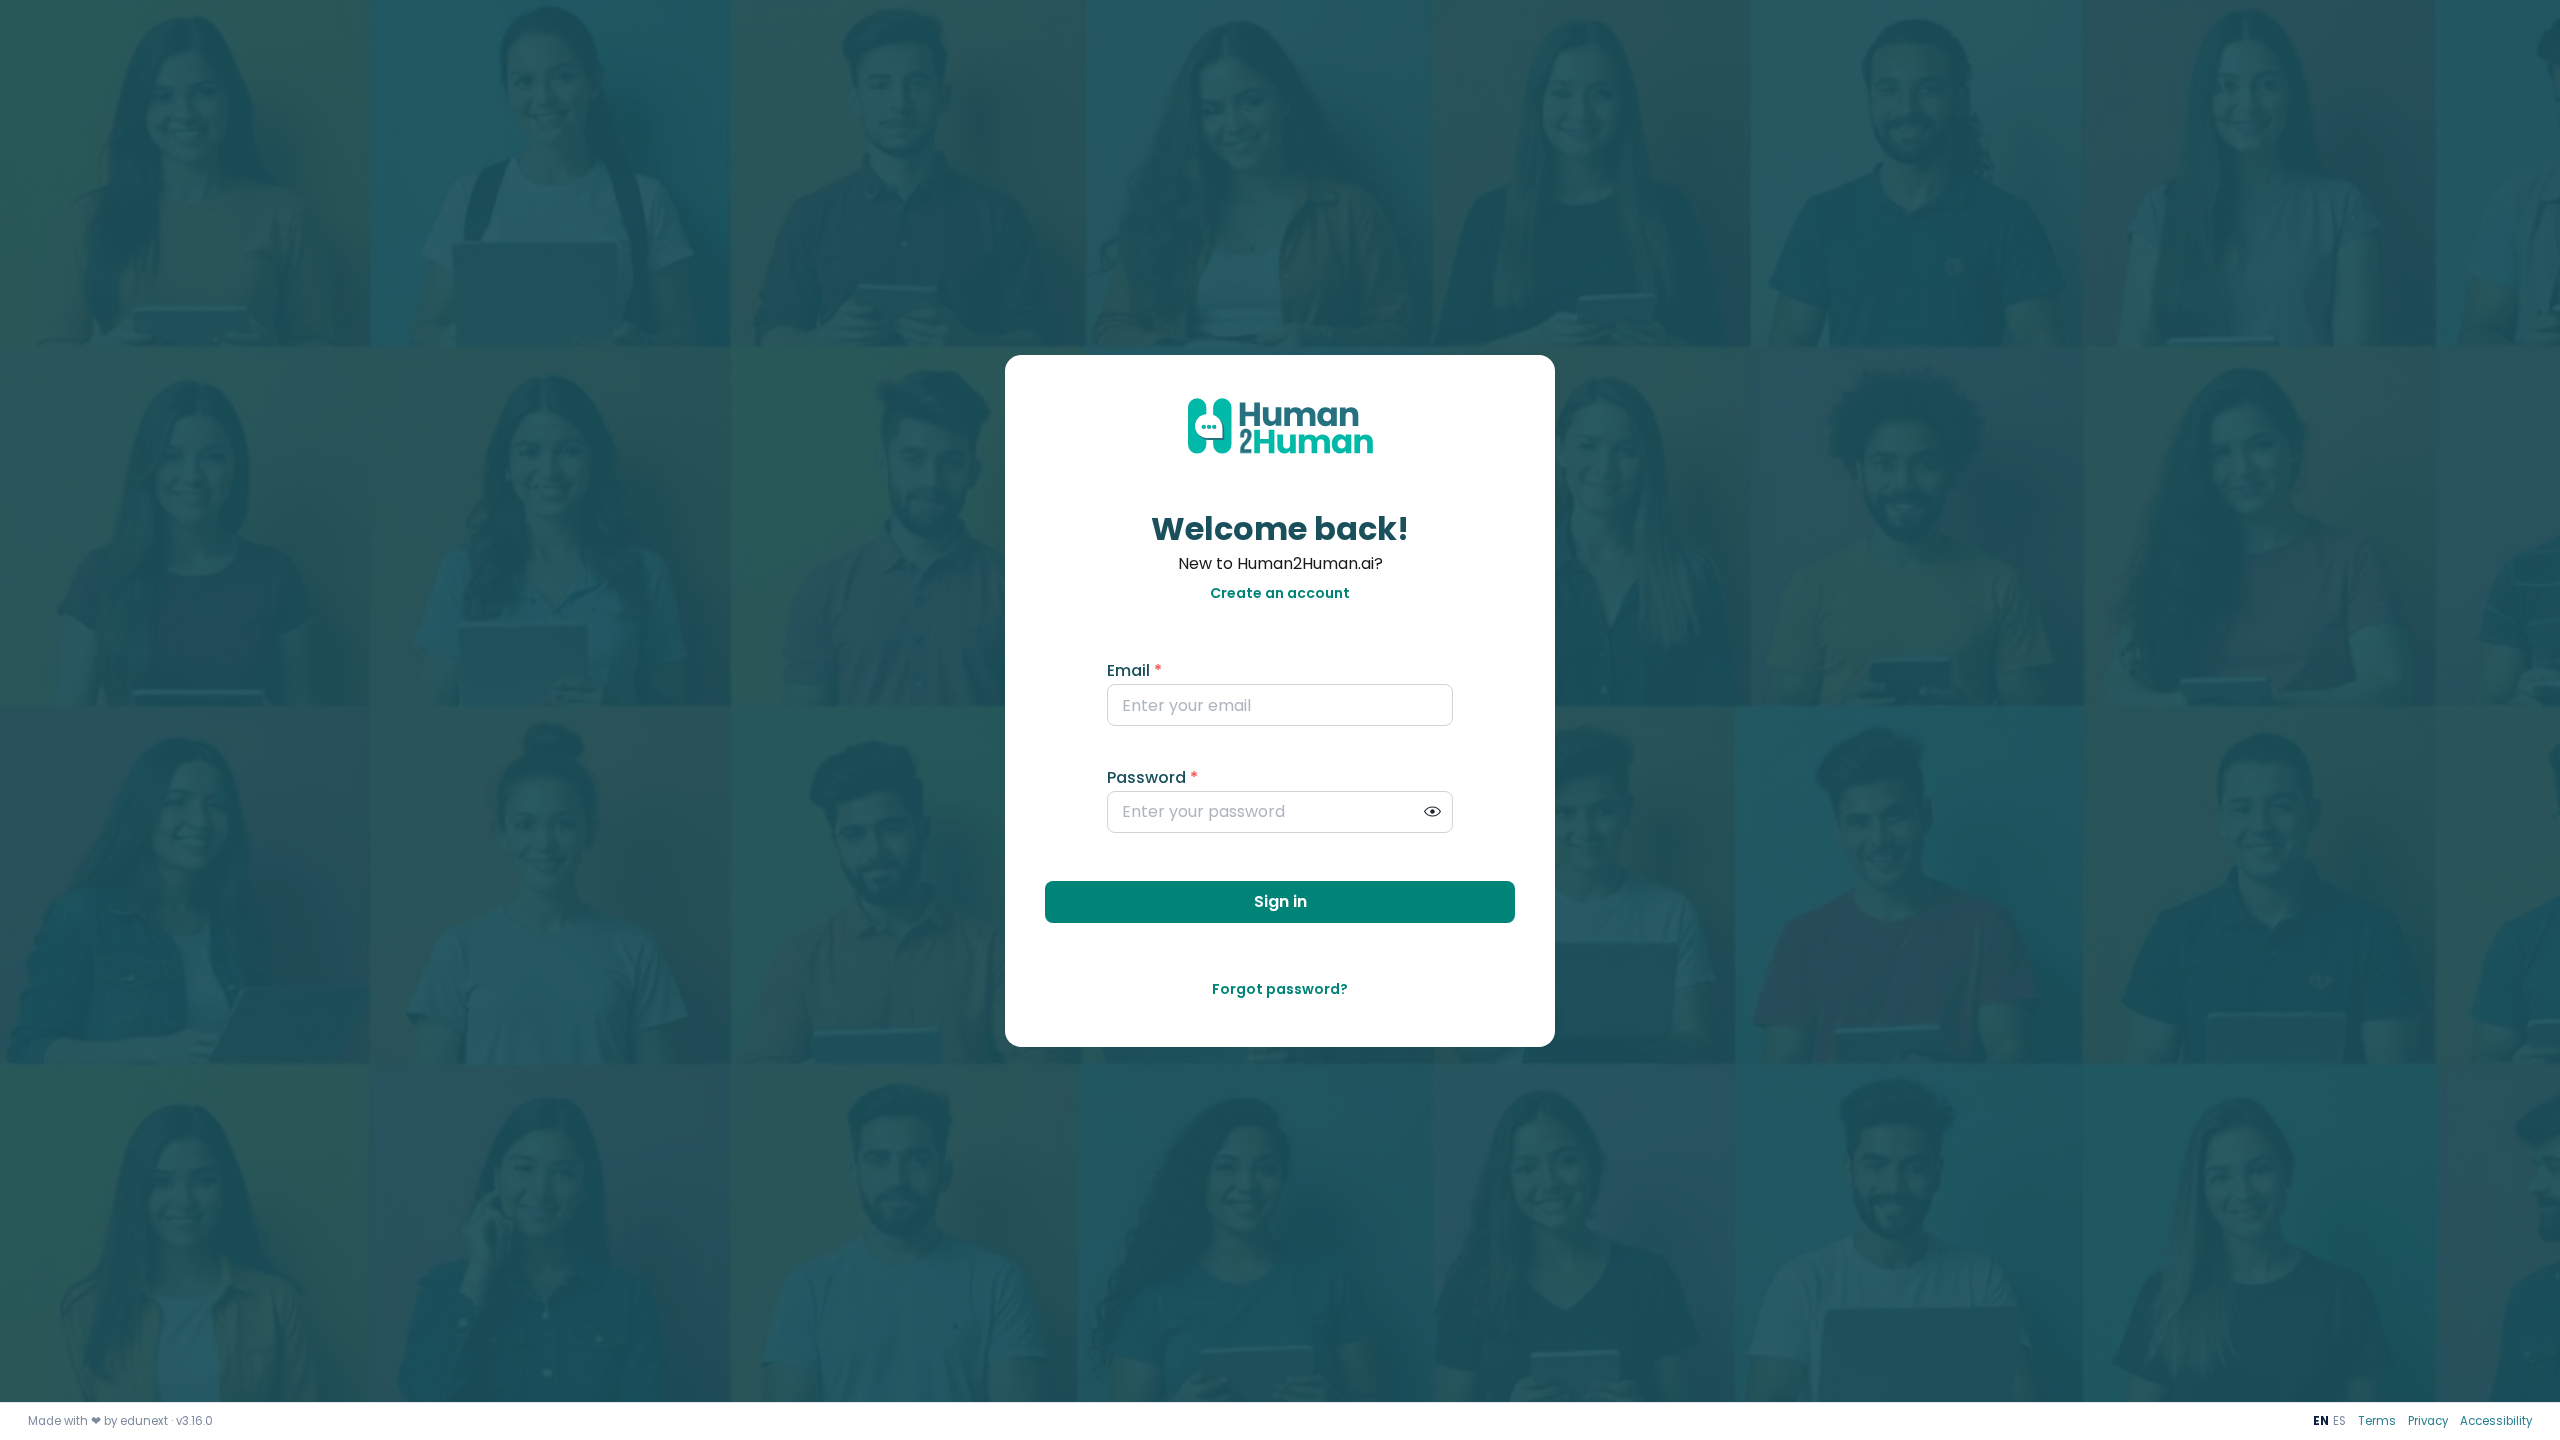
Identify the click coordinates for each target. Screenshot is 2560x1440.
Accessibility (2496, 1421)
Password (1152, 777)
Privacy (2428, 1421)
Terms (2377, 1421)
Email (1134, 670)
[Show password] (1432, 812)
